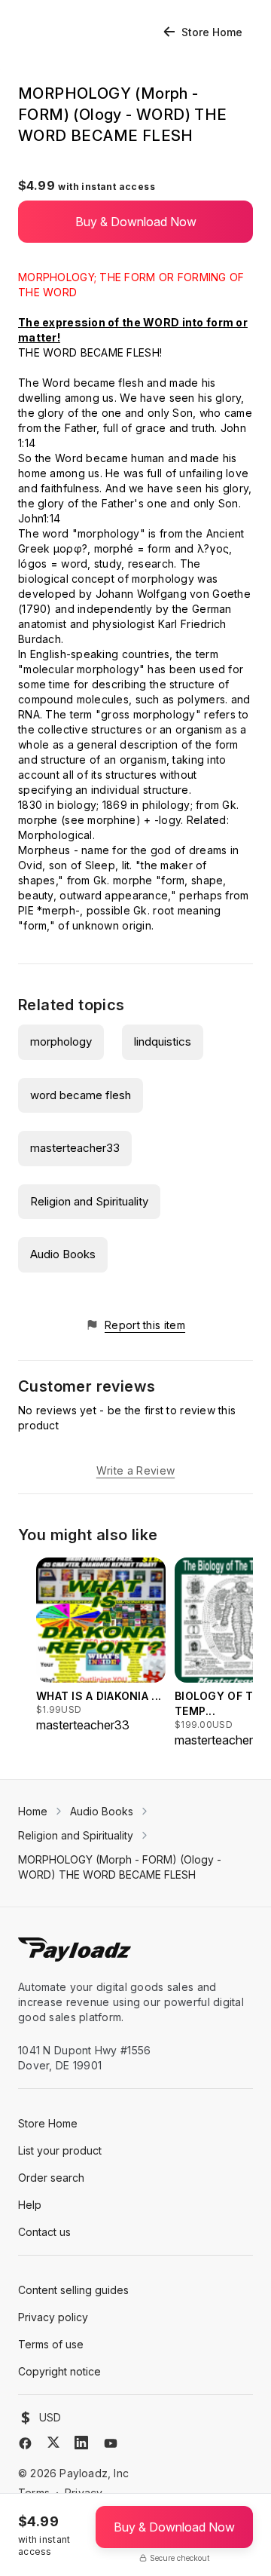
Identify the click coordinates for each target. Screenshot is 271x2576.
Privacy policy (53, 2317)
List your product (60, 2150)
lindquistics (163, 1041)
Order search (51, 2178)
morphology (61, 1041)
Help (30, 2205)
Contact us (44, 2232)
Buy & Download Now (136, 222)
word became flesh (81, 1095)
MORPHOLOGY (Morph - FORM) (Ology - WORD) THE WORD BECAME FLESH (120, 1867)
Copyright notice (59, 2371)
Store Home (212, 32)
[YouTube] (111, 2443)
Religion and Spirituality (89, 1201)
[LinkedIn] (81, 2443)
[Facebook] (25, 2443)
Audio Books (63, 1254)
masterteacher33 (75, 1148)
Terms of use (51, 2344)
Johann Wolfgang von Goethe (173, 594)
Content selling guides (73, 2290)
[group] (101, 1646)
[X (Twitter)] (53, 2442)
